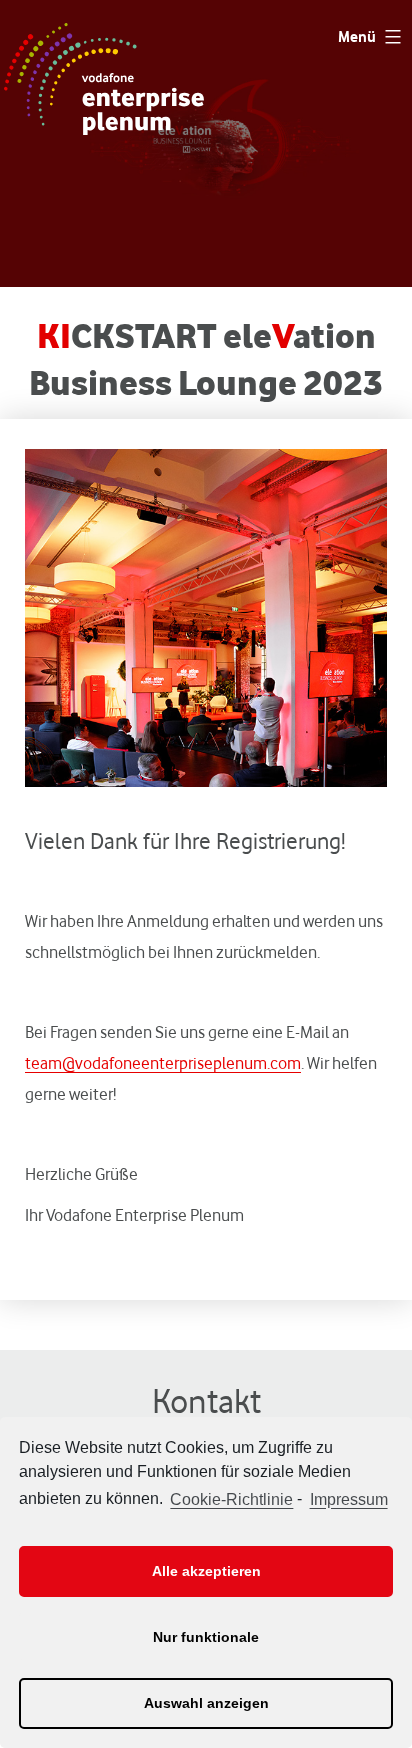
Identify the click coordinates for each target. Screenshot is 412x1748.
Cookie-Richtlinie (231, 1499)
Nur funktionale (206, 1637)
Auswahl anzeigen (206, 1703)
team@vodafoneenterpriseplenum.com (163, 1063)
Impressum (348, 1499)
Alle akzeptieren (206, 1571)
